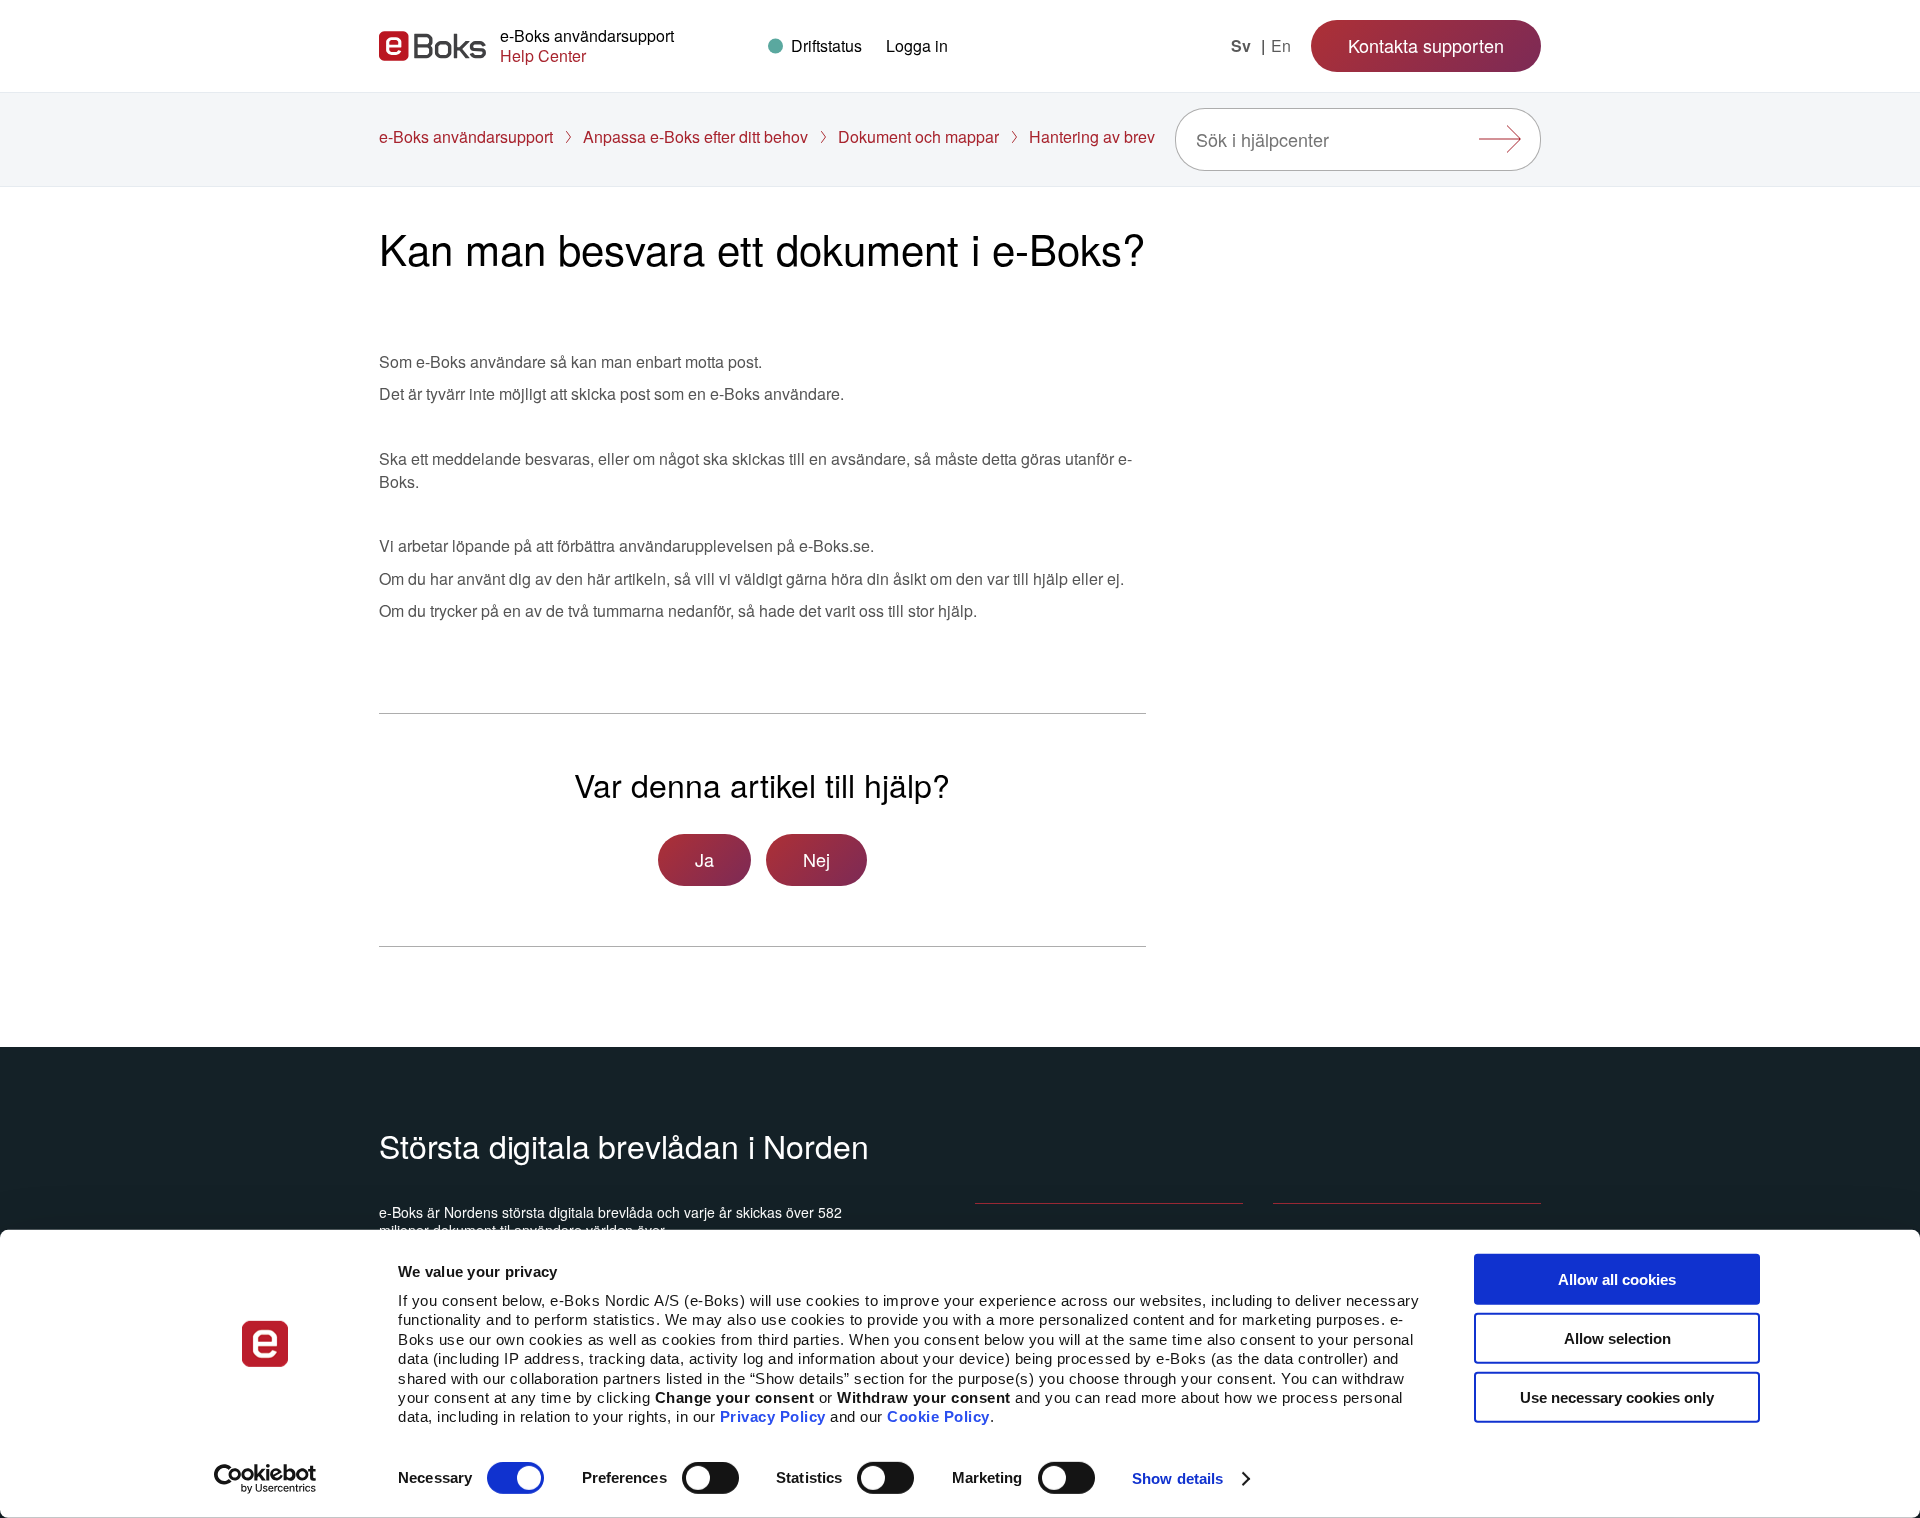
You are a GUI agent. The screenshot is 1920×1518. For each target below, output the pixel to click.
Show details (1177, 1478)
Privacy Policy (773, 1416)
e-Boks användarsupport (466, 136)
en (1281, 46)
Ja (704, 859)
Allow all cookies (1617, 1279)
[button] (917, 45)
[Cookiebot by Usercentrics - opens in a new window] (265, 1479)
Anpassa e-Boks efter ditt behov (695, 136)
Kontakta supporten (1426, 45)
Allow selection (1617, 1338)
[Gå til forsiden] (432, 46)
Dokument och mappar (918, 136)
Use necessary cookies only (1617, 1396)
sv (1243, 46)
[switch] (710, 1478)
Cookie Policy (938, 1416)
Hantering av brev (1092, 136)
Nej (816, 859)
